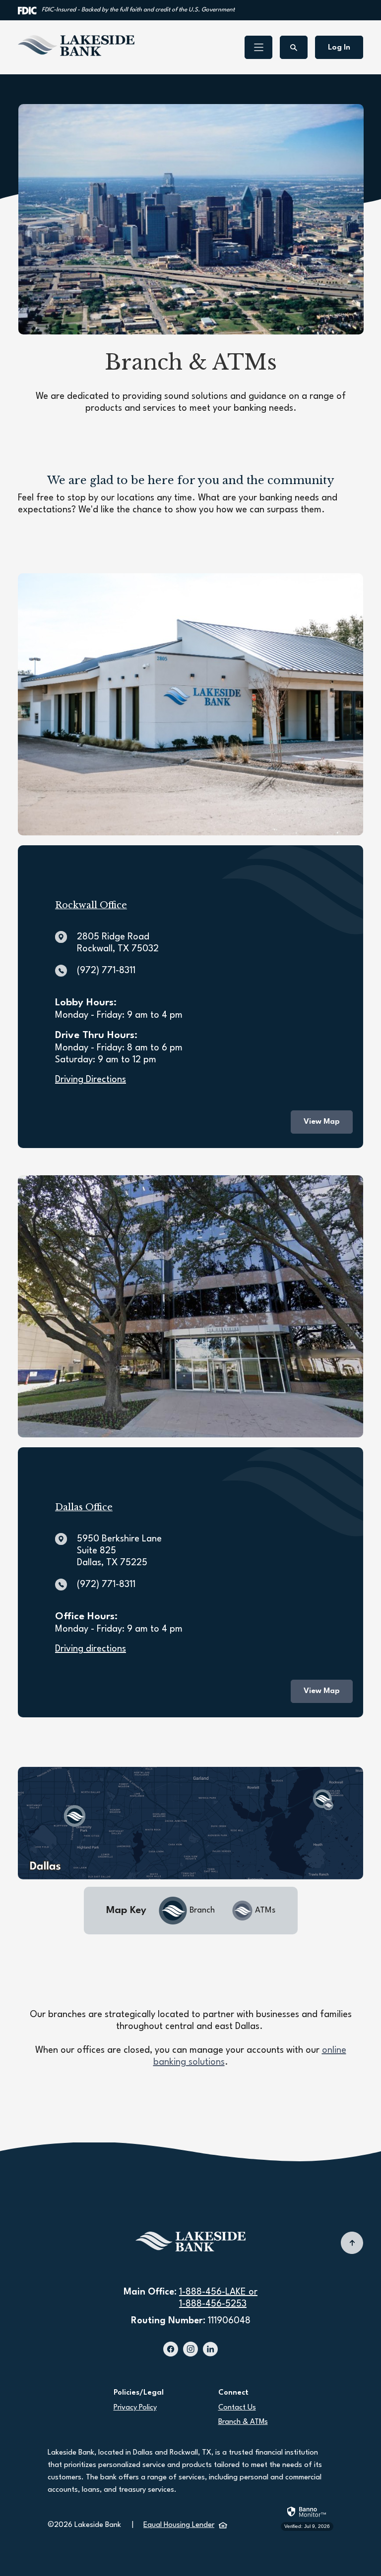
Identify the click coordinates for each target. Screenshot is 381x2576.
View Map (322, 1122)
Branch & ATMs (243, 2422)
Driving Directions (91, 1080)
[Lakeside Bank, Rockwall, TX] (76, 46)
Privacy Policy (135, 2408)
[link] (307, 2517)
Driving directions (91, 1649)
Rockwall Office (91, 905)
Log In (339, 48)
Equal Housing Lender (185, 2525)
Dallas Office (84, 1507)
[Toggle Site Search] (294, 47)
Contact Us (237, 2408)
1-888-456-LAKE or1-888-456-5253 (218, 2298)
